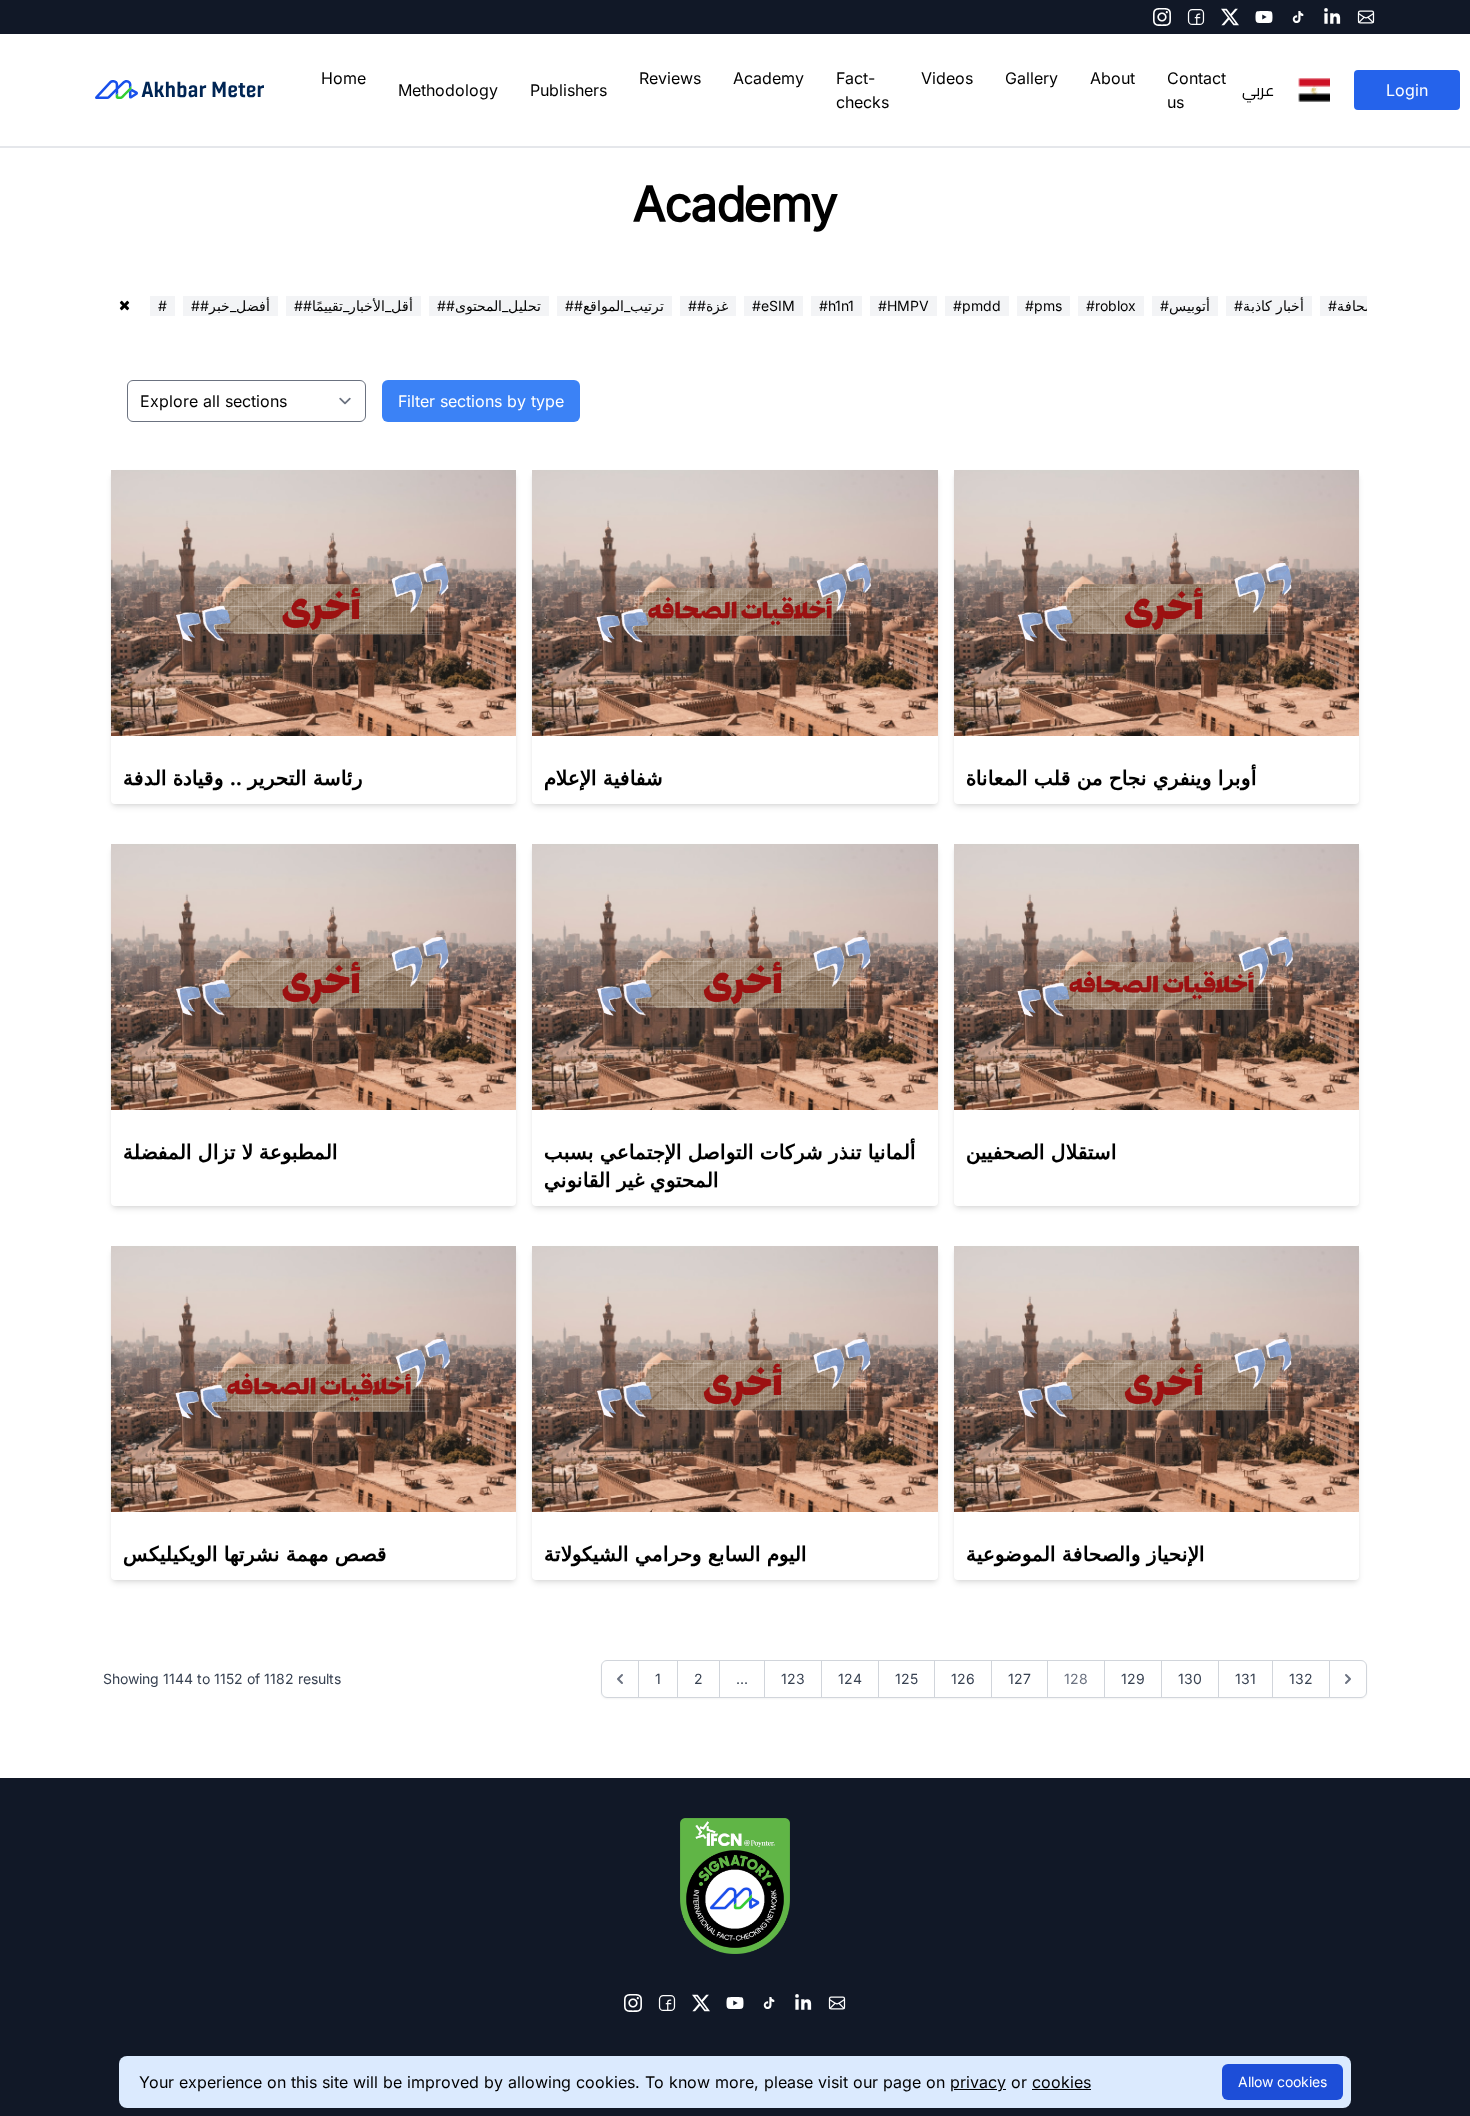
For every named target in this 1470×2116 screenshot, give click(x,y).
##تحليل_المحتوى (489, 305)
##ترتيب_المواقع (614, 305)
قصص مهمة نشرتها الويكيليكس (255, 1554)
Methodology (448, 90)
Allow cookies (1282, 2081)
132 (1301, 1678)
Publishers (568, 90)
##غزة (708, 305)
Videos (947, 78)
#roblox (1111, 305)
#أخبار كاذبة (1269, 305)
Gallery (1031, 78)
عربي (1258, 90)
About (1112, 78)
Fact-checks (862, 90)
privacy (978, 2082)
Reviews (670, 78)
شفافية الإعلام (603, 778)
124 (850, 1678)
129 (1133, 1678)
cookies (1061, 2082)
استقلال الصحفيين (1041, 1152)
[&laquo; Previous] (620, 1679)
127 (1019, 1678)
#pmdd (977, 305)
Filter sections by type (481, 401)
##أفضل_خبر (230, 305)
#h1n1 (836, 305)
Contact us (1196, 90)
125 (906, 1678)
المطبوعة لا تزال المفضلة (230, 1152)
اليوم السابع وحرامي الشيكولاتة (675, 1554)
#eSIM (773, 305)
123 (793, 1678)
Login (1407, 90)
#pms (1043, 305)
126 (963, 1678)
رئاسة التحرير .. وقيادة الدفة (243, 778)
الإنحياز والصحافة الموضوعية (1085, 1554)
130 (1190, 1678)
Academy (768, 78)
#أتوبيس (1185, 305)
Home (343, 78)
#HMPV (903, 305)
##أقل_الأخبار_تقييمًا (353, 305)
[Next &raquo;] (1348, 1679)
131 (1245, 1678)
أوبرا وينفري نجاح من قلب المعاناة (1111, 778)
